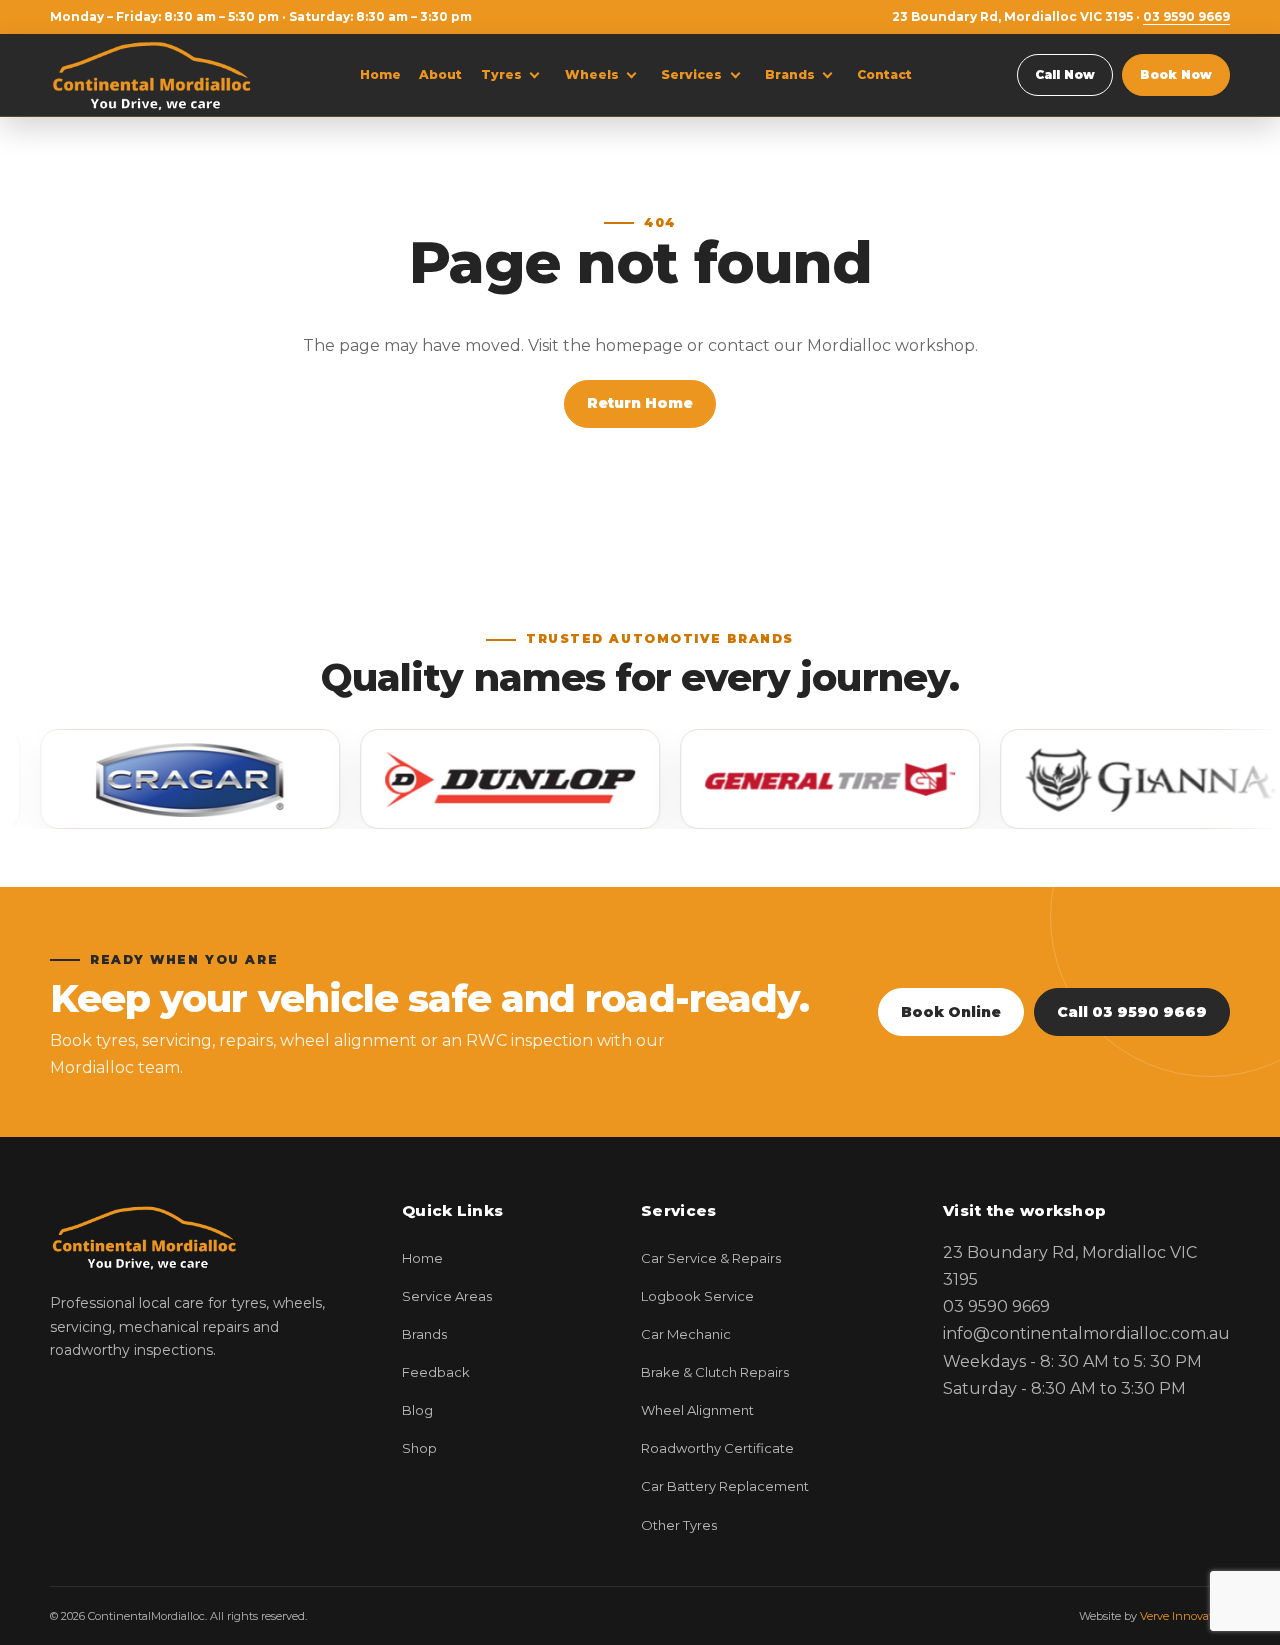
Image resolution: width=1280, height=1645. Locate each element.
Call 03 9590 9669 (1132, 1012)
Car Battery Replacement (725, 1486)
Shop (419, 1448)
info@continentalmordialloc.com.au (1086, 1333)
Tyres (501, 74)
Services (691, 74)
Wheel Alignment (697, 1410)
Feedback (436, 1372)
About (440, 74)
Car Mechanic (686, 1334)
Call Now (1065, 74)
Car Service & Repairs (711, 1258)
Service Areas (447, 1296)
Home (380, 74)
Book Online (951, 1012)
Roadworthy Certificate (717, 1448)
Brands (790, 74)
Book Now (1176, 74)
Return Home (640, 403)
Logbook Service (697, 1296)
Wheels (592, 74)
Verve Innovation (1185, 1616)
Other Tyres (679, 1525)
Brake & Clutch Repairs (715, 1372)
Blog (417, 1410)
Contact (884, 74)
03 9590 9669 (1186, 16)
